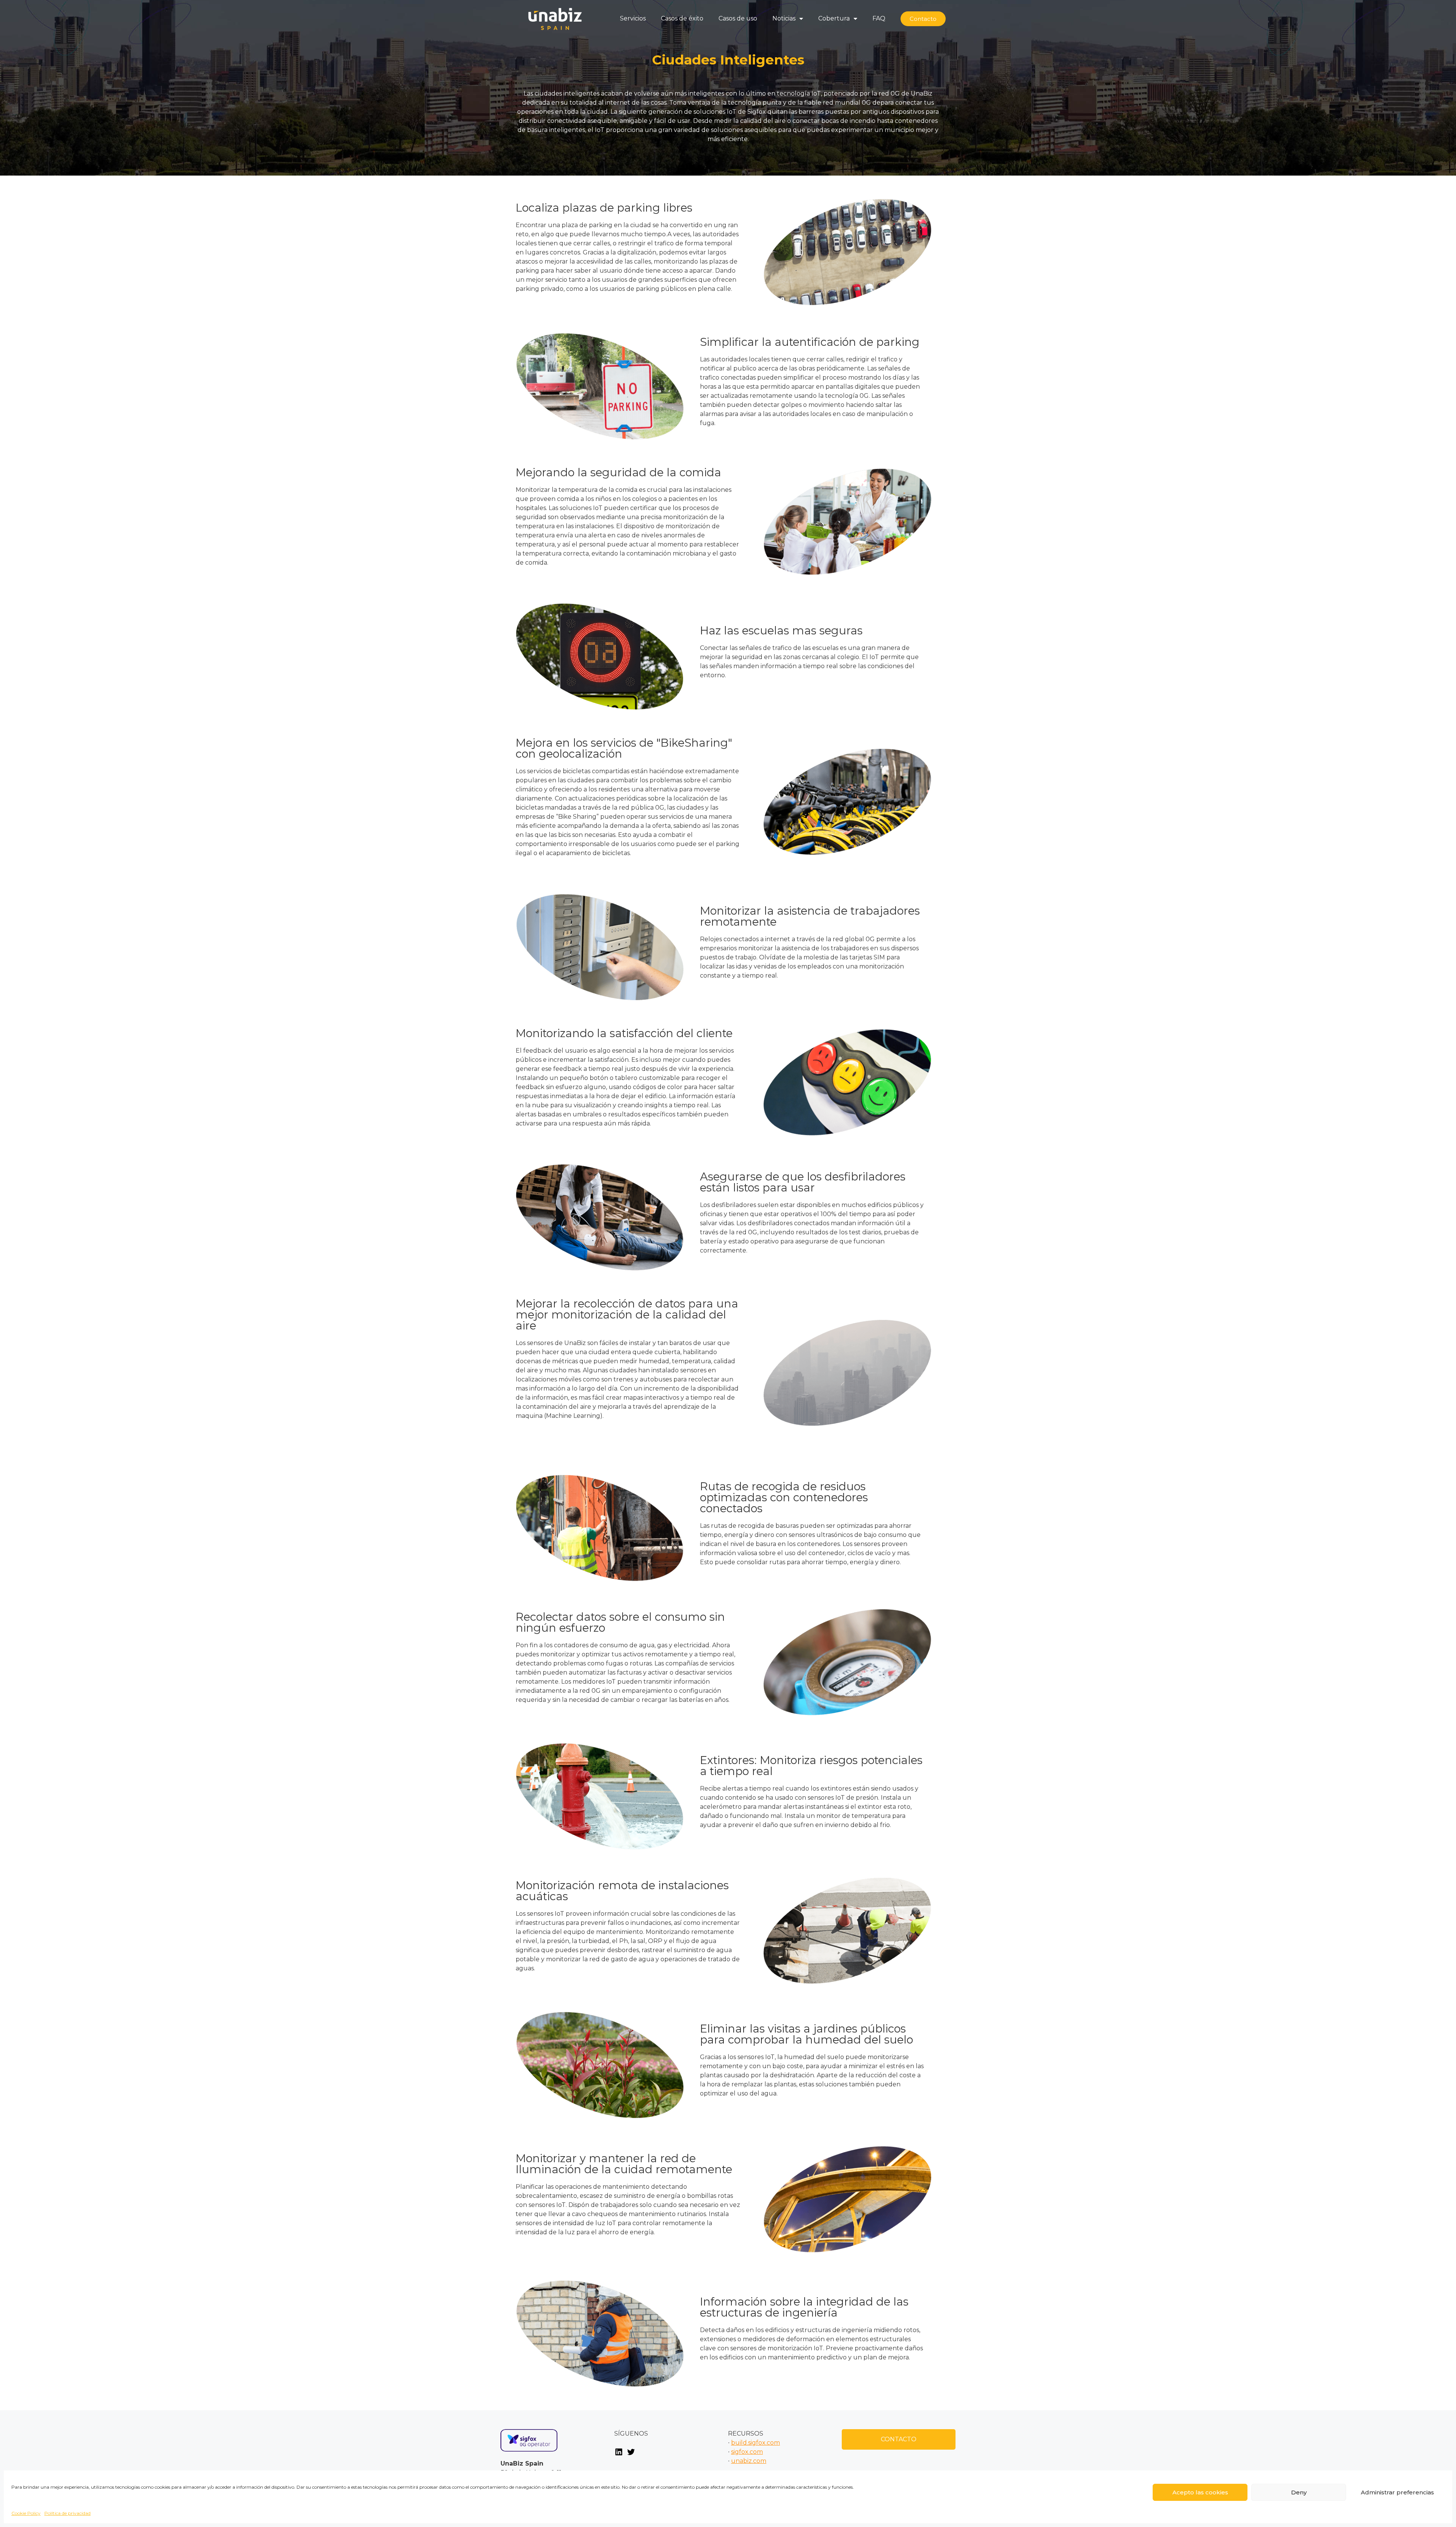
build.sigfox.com (755, 2443)
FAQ (879, 18)
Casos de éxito (682, 18)
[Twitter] (631, 2454)
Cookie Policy (26, 2513)
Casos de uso (738, 18)
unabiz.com (749, 2461)
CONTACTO (899, 2439)
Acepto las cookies (1200, 2492)
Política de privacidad (67, 2513)
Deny (1299, 2492)
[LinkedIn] (619, 2454)
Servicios (633, 18)
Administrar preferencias (1397, 2492)
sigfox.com (747, 2452)
